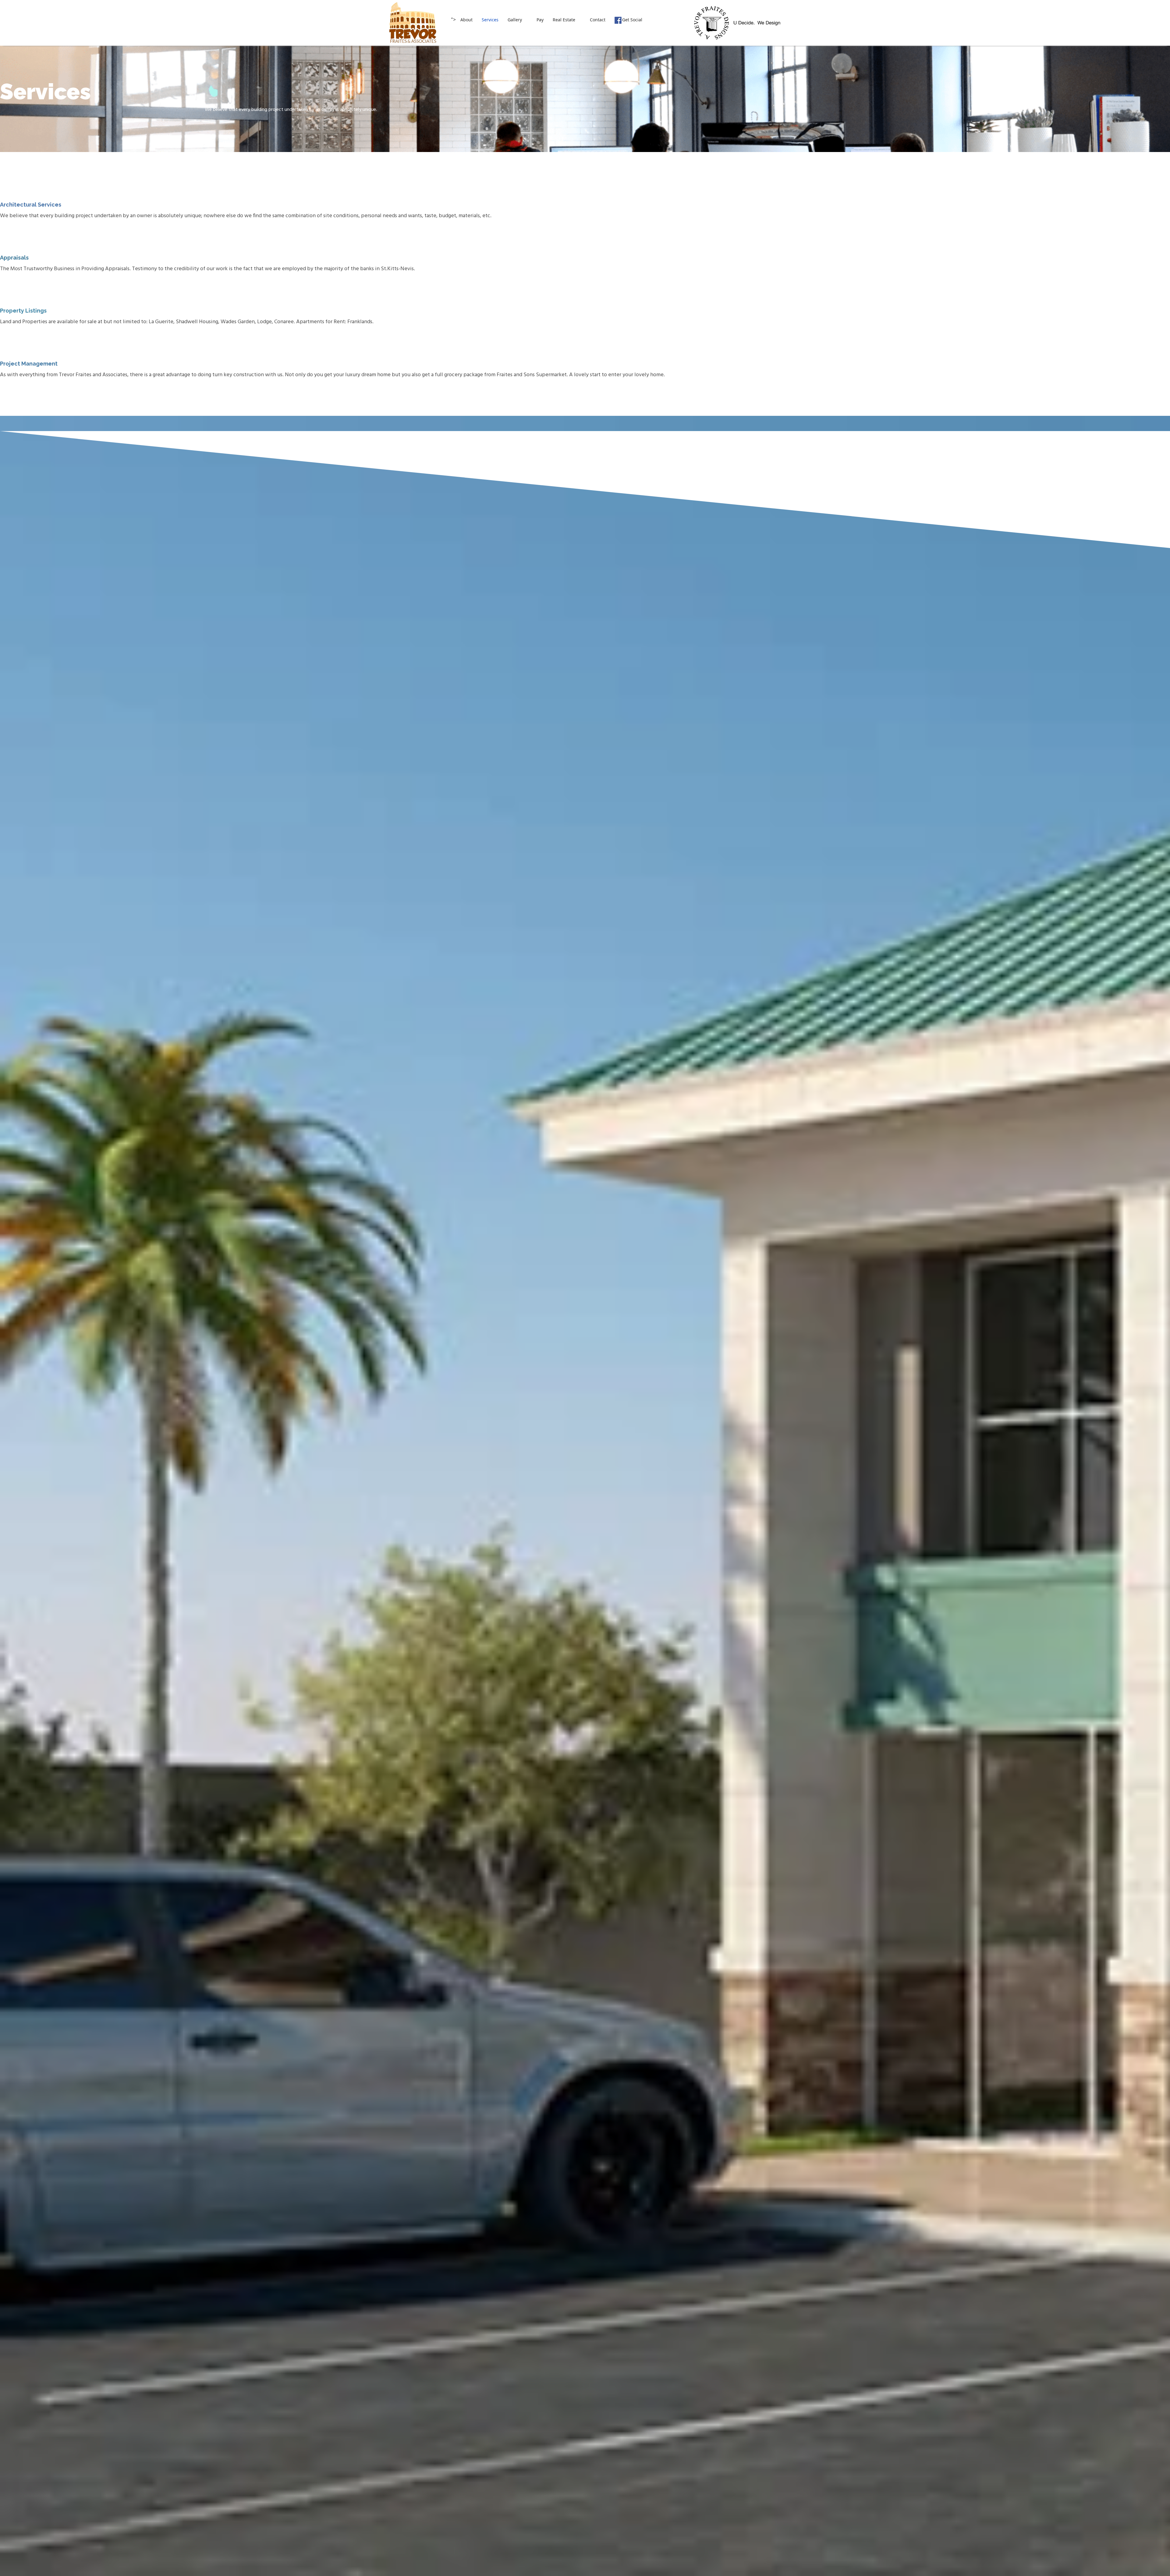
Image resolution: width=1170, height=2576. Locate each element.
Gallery (515, 20)
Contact (598, 20)
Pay (540, 20)
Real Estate (564, 20)
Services (490, 20)
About (466, 20)
